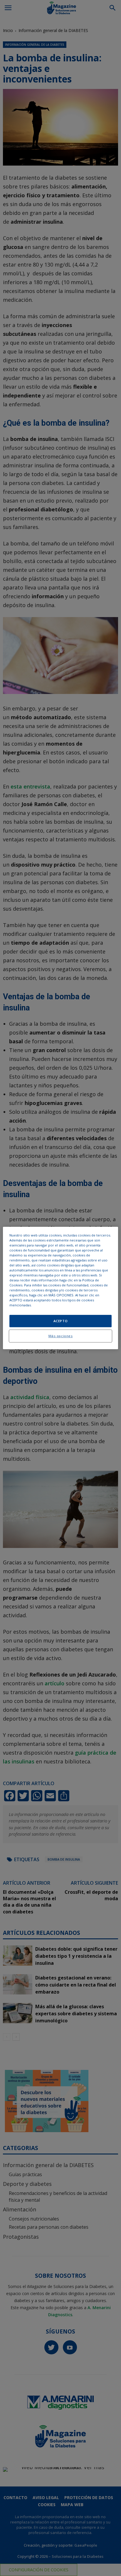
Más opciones (61, 1336)
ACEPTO (60, 1321)
